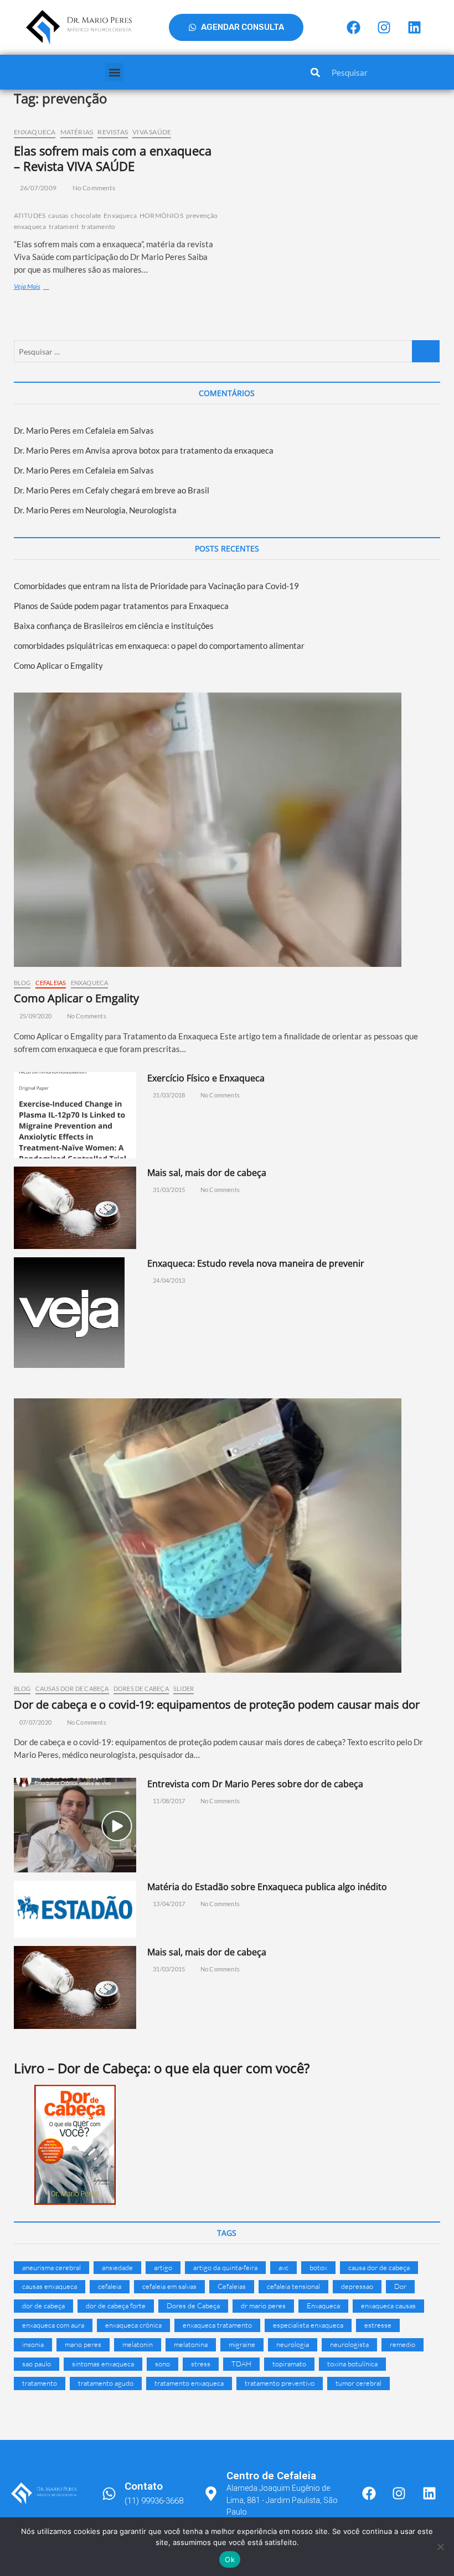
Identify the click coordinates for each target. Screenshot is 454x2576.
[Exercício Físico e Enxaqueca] (75, 1115)
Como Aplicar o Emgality (58, 665)
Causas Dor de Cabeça (72, 1688)
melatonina (191, 2344)
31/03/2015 (168, 1190)
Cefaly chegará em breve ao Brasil (147, 490)
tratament (64, 227)
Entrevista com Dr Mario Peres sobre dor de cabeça (255, 1784)
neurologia (293, 2344)
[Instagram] (384, 28)
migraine (242, 2344)
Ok (230, 2559)
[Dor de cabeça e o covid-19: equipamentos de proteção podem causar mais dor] (227, 1536)
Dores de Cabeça (141, 1688)
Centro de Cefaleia (271, 2476)
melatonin (138, 2344)
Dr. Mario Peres (42, 430)
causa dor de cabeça (379, 2267)
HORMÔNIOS (161, 215)
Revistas (113, 132)
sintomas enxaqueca (103, 2364)
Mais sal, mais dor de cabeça (207, 1173)
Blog (22, 983)
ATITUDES (30, 215)
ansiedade (117, 2267)
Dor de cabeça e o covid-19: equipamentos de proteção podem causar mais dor (217, 1705)
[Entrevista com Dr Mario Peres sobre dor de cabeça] (75, 1825)
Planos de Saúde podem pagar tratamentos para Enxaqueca (121, 606)
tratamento (98, 227)
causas (58, 215)
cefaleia (110, 2286)
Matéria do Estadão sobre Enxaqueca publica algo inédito (267, 1887)
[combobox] (378, 72)
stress (201, 2364)
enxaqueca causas (388, 2306)
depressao (357, 2286)
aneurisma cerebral (51, 2267)
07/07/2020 (35, 1722)
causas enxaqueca (50, 2286)
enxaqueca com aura (53, 2325)
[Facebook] (353, 28)
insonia (33, 2344)
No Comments (93, 188)
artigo (163, 2267)
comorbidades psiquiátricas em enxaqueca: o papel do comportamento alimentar (159, 646)
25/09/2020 (35, 1016)
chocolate (86, 215)
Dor (400, 2286)
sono (162, 2364)
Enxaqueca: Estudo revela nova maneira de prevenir (256, 1263)
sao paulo (37, 2364)
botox (318, 2267)
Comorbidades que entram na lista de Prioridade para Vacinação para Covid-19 (156, 586)
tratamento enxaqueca (189, 2383)
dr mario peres (263, 2306)
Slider (184, 1688)
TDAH (241, 2364)
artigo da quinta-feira (225, 2267)
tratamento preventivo (280, 2383)
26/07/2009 (38, 188)
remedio (403, 2344)
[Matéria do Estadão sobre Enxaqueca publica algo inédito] (75, 1909)
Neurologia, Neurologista (131, 510)
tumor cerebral (358, 2383)
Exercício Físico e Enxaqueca (206, 1078)
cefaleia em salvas (169, 2286)
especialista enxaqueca (308, 2325)
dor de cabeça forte (116, 2306)
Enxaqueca (35, 132)
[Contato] (109, 2494)
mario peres (83, 2344)
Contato (144, 2486)
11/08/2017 (168, 1801)
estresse (378, 2325)
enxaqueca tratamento (217, 2325)
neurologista (349, 2344)
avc (283, 2267)
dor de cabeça (43, 2306)
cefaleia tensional (293, 2286)
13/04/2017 (168, 1904)
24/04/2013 (168, 1280)
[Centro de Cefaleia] (211, 2494)
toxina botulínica (352, 2364)
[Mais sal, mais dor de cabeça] (75, 1208)
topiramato (289, 2364)
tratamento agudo (106, 2383)
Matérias (77, 132)
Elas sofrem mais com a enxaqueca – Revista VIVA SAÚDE (113, 158)
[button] (114, 72)
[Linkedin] (414, 28)
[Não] (440, 2547)
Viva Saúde (152, 132)
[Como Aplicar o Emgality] (227, 830)
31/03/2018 (168, 1095)
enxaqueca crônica (133, 2325)
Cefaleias (51, 983)
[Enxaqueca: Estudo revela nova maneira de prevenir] (75, 1313)
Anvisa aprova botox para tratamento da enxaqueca (179, 450)
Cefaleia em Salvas (120, 430)
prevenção (202, 215)
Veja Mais (42, 286)
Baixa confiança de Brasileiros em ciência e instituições (114, 626)
